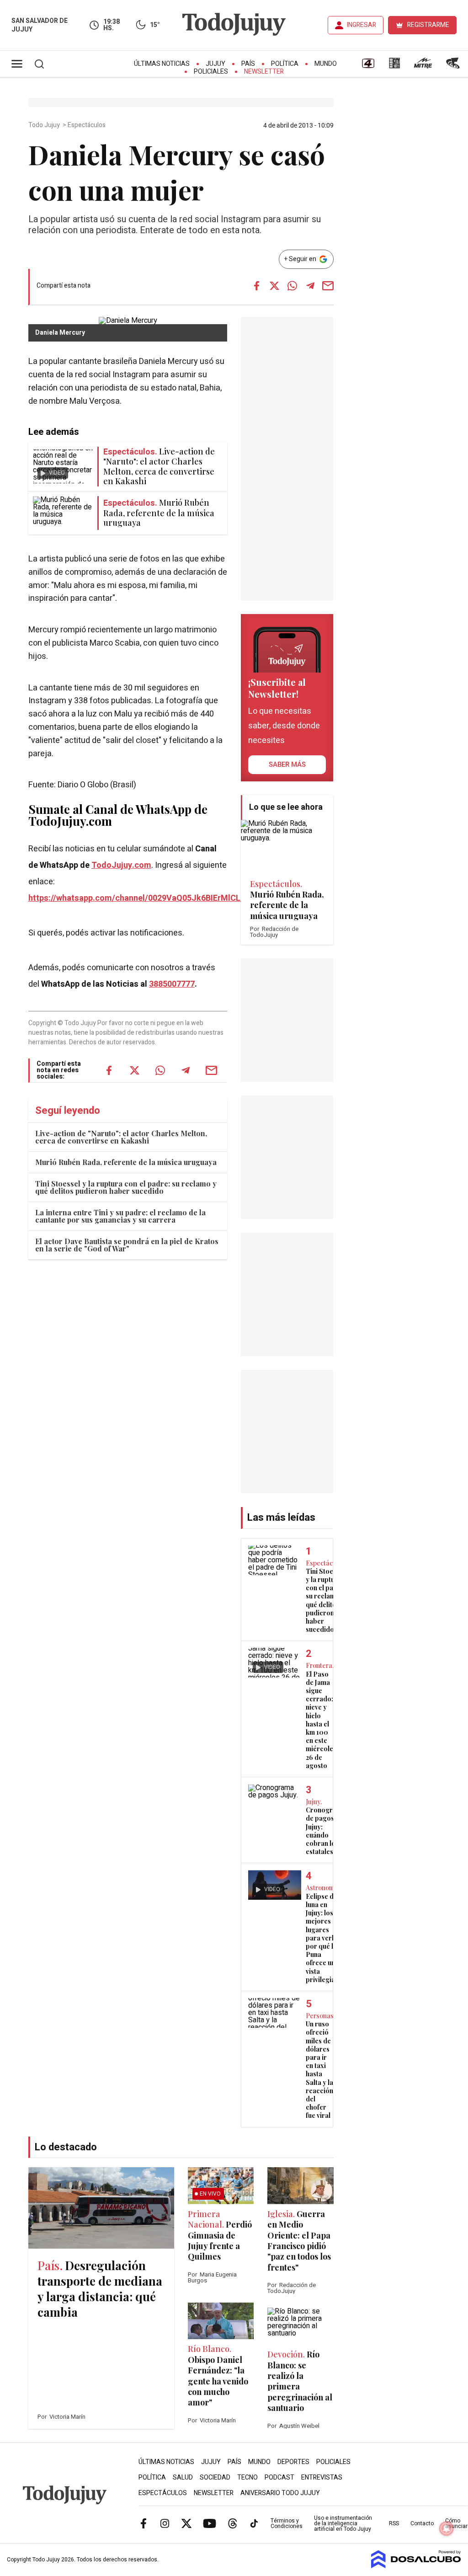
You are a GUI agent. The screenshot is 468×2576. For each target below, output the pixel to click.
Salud (183, 2477)
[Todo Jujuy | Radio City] (394, 66)
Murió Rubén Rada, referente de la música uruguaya (126, 1162)
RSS (394, 2523)
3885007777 (172, 984)
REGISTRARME (428, 25)
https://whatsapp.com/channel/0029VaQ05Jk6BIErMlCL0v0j (142, 898)
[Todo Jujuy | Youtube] (210, 2523)
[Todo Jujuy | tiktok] (254, 2523)
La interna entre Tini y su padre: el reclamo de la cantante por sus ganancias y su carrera (120, 1216)
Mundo (326, 64)
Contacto (422, 2523)
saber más (287, 764)
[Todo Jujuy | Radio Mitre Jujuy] (423, 66)
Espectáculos (87, 125)
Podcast (279, 2477)
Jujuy (215, 64)
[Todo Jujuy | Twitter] (186, 2523)
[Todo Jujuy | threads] (233, 2523)
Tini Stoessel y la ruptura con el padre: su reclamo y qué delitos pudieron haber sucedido (126, 1187)
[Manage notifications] (447, 2528)
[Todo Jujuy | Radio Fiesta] (454, 66)
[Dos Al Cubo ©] (416, 2566)
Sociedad (215, 2477)
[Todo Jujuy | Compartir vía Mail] (328, 286)
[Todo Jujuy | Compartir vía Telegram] (310, 286)
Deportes (293, 2462)
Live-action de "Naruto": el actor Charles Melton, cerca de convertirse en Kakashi (121, 1137)
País (248, 64)
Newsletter (264, 72)
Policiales (211, 72)
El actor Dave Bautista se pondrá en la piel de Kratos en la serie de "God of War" (127, 1245)
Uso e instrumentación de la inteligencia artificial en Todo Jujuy (343, 2523)
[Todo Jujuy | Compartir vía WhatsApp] (292, 286)
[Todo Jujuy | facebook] (144, 2523)
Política (285, 64)
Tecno (247, 2477)
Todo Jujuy (45, 125)
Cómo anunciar (456, 2523)
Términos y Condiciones (287, 2523)
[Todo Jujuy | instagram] (165, 2523)
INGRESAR (362, 25)
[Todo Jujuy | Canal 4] (368, 66)
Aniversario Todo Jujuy (280, 2493)
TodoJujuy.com (121, 865)
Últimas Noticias (162, 64)
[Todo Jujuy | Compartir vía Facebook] (257, 286)
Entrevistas (322, 2477)
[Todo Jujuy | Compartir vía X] (275, 286)
